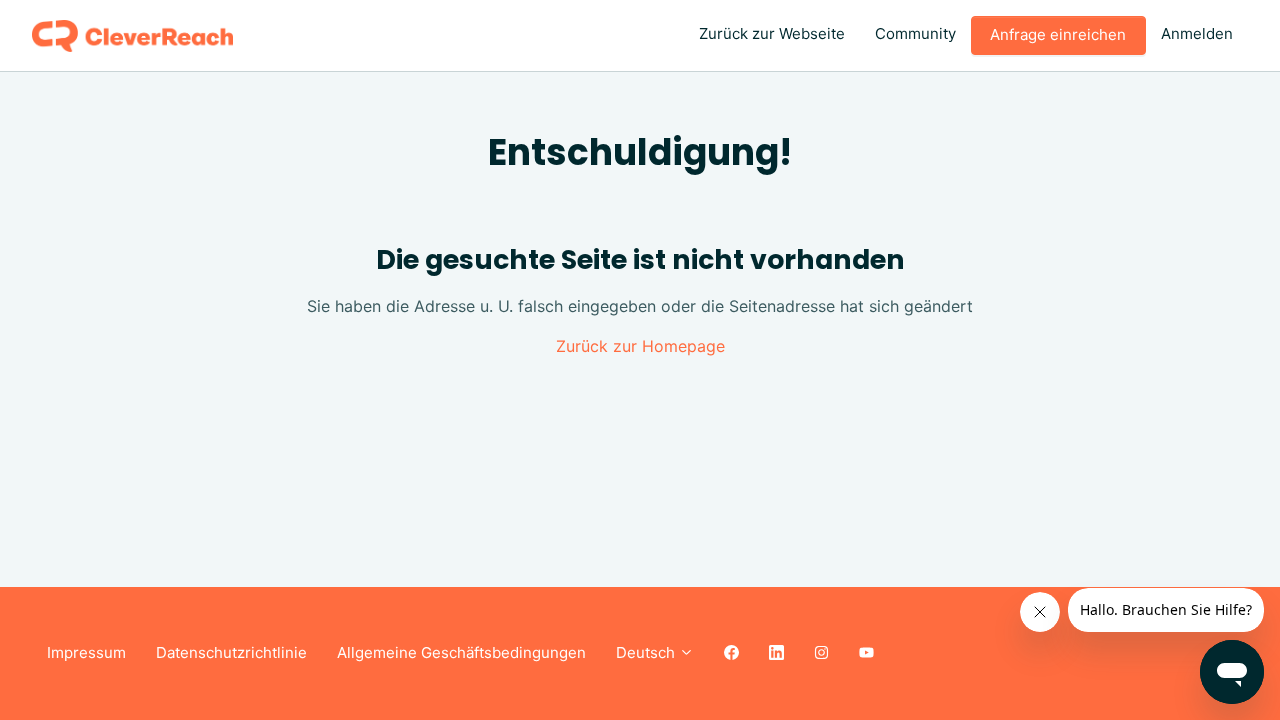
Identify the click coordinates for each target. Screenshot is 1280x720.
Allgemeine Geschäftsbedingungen (461, 652)
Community (915, 33)
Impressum (86, 652)
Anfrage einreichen (1058, 34)
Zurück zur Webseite (772, 33)
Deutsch (647, 652)
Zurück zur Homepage (640, 346)
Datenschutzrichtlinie (231, 652)
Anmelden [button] (1197, 33)
